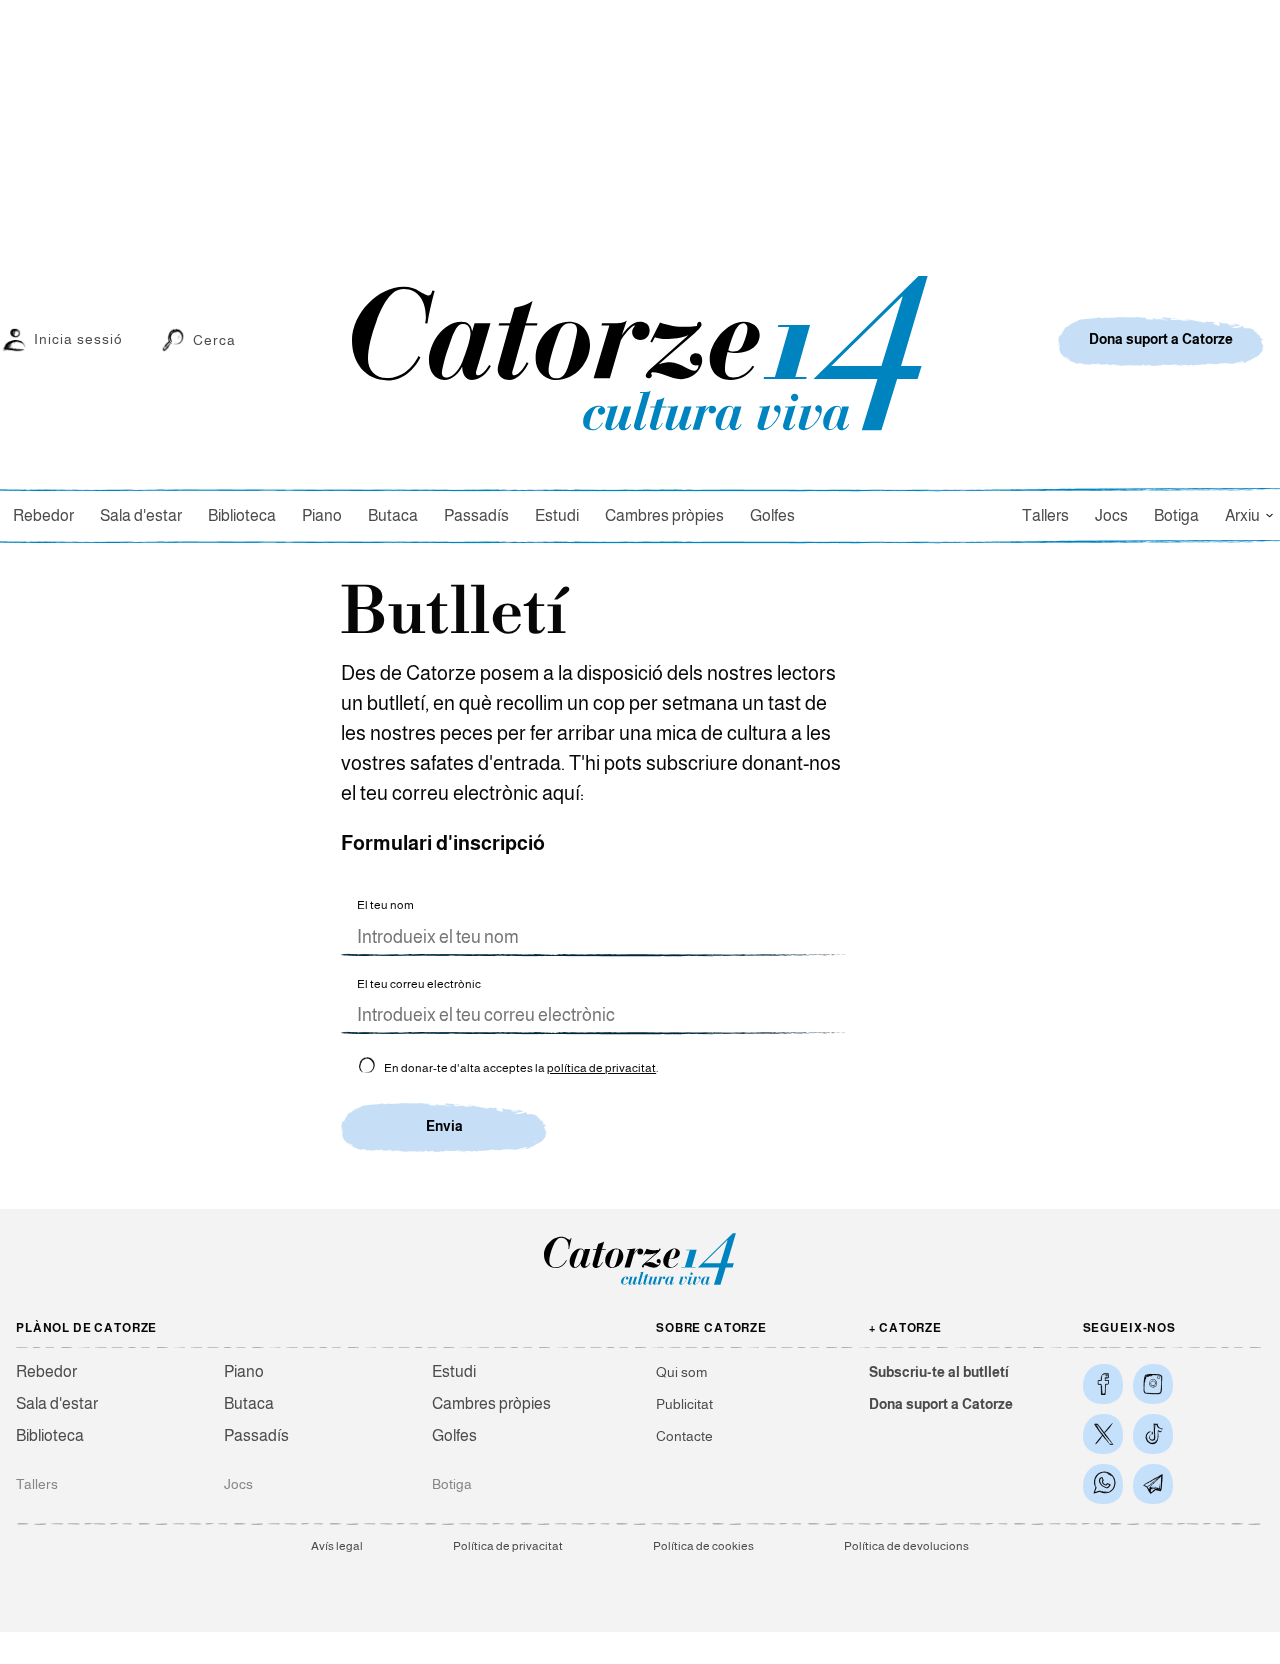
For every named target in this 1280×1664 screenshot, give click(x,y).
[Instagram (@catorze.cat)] (1153, 1384)
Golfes (772, 515)
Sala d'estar (141, 515)
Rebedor (43, 515)
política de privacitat (601, 1068)
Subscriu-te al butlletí (939, 1372)
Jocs (1111, 515)
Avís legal (337, 1546)
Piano (322, 515)
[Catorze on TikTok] (1153, 1434)
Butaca (393, 515)
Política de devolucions (906, 1546)
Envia (444, 1126)
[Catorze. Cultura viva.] (1103, 1384)
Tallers (1045, 515)
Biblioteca (242, 515)
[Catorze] (640, 1283)
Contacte (684, 1436)
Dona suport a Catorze (941, 1404)
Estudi (557, 515)
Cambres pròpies (664, 515)
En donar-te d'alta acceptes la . (520, 1068)
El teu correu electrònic (419, 984)
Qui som (681, 1372)
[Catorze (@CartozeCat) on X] (1103, 1434)
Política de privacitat (508, 1546)
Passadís (476, 515)
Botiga (1176, 515)
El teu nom (385, 905)
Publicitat (684, 1404)
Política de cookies (703, 1546)
